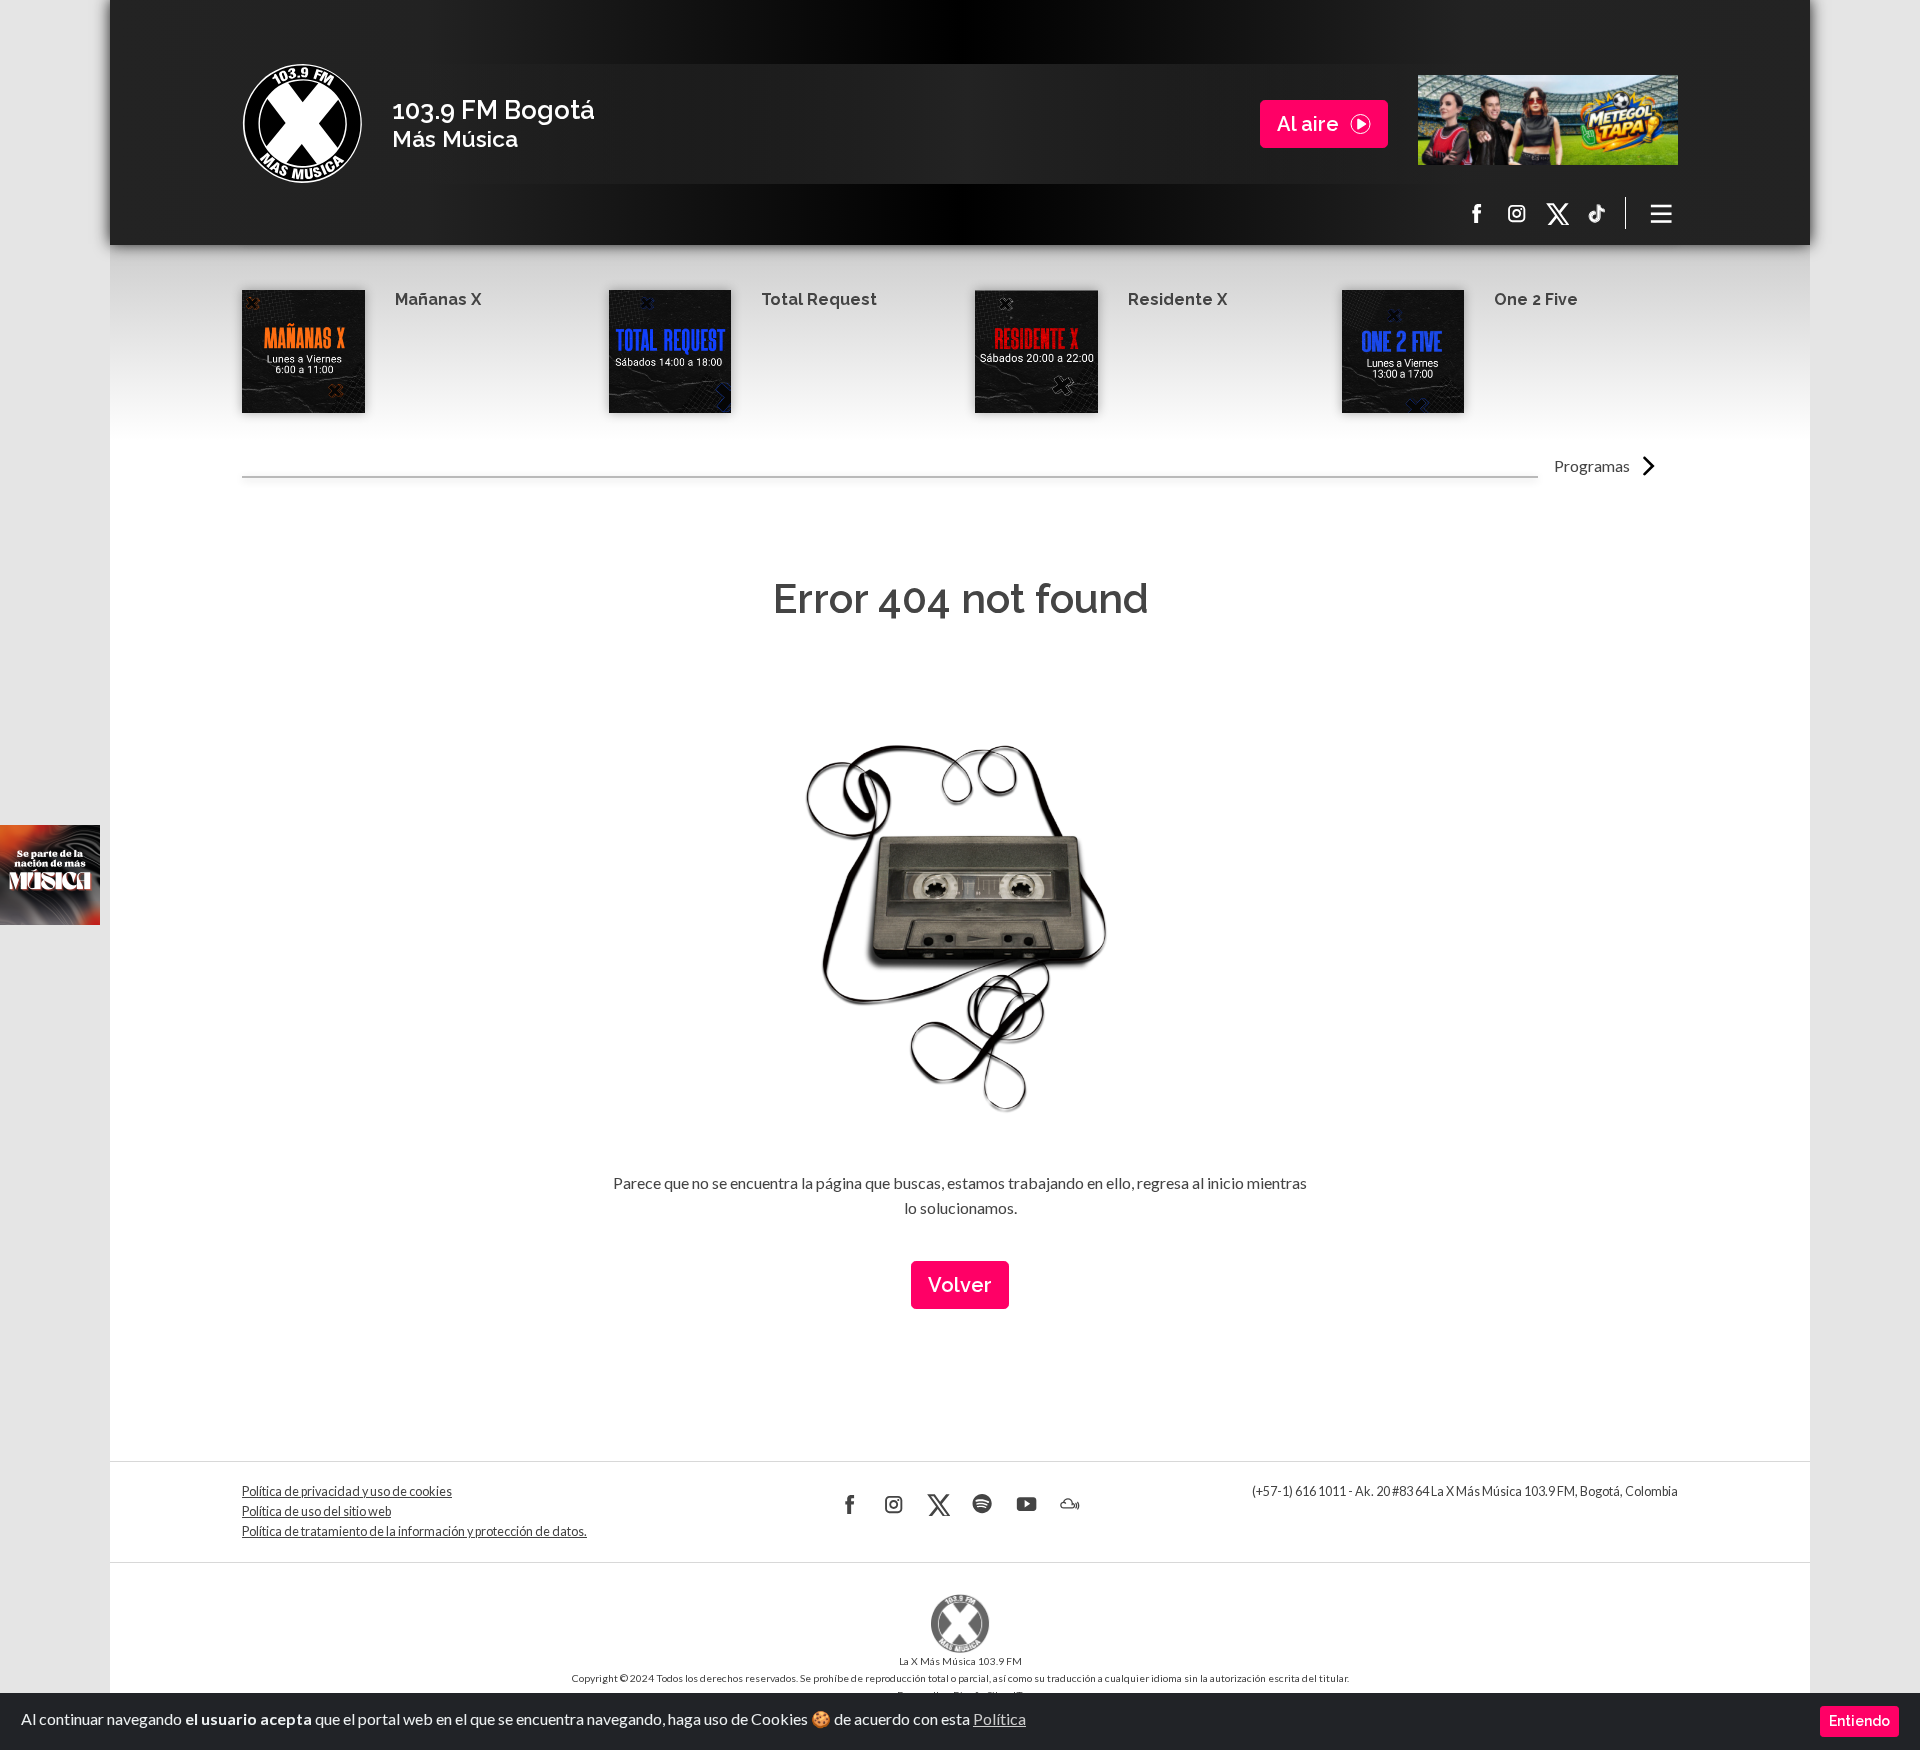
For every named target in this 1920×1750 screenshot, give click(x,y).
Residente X (1177, 299)
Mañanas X (438, 299)
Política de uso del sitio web (316, 1511)
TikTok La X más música (1597, 213)
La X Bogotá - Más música (302, 124)
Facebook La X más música (1477, 213)
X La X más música (1557, 213)
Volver (960, 1285)
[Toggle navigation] (1662, 213)
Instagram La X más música (1517, 213)
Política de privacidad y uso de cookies (347, 1491)
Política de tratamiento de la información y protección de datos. (414, 1531)
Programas (1592, 465)
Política (999, 1718)
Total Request (819, 299)
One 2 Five (1536, 299)
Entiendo (1859, 1721)
